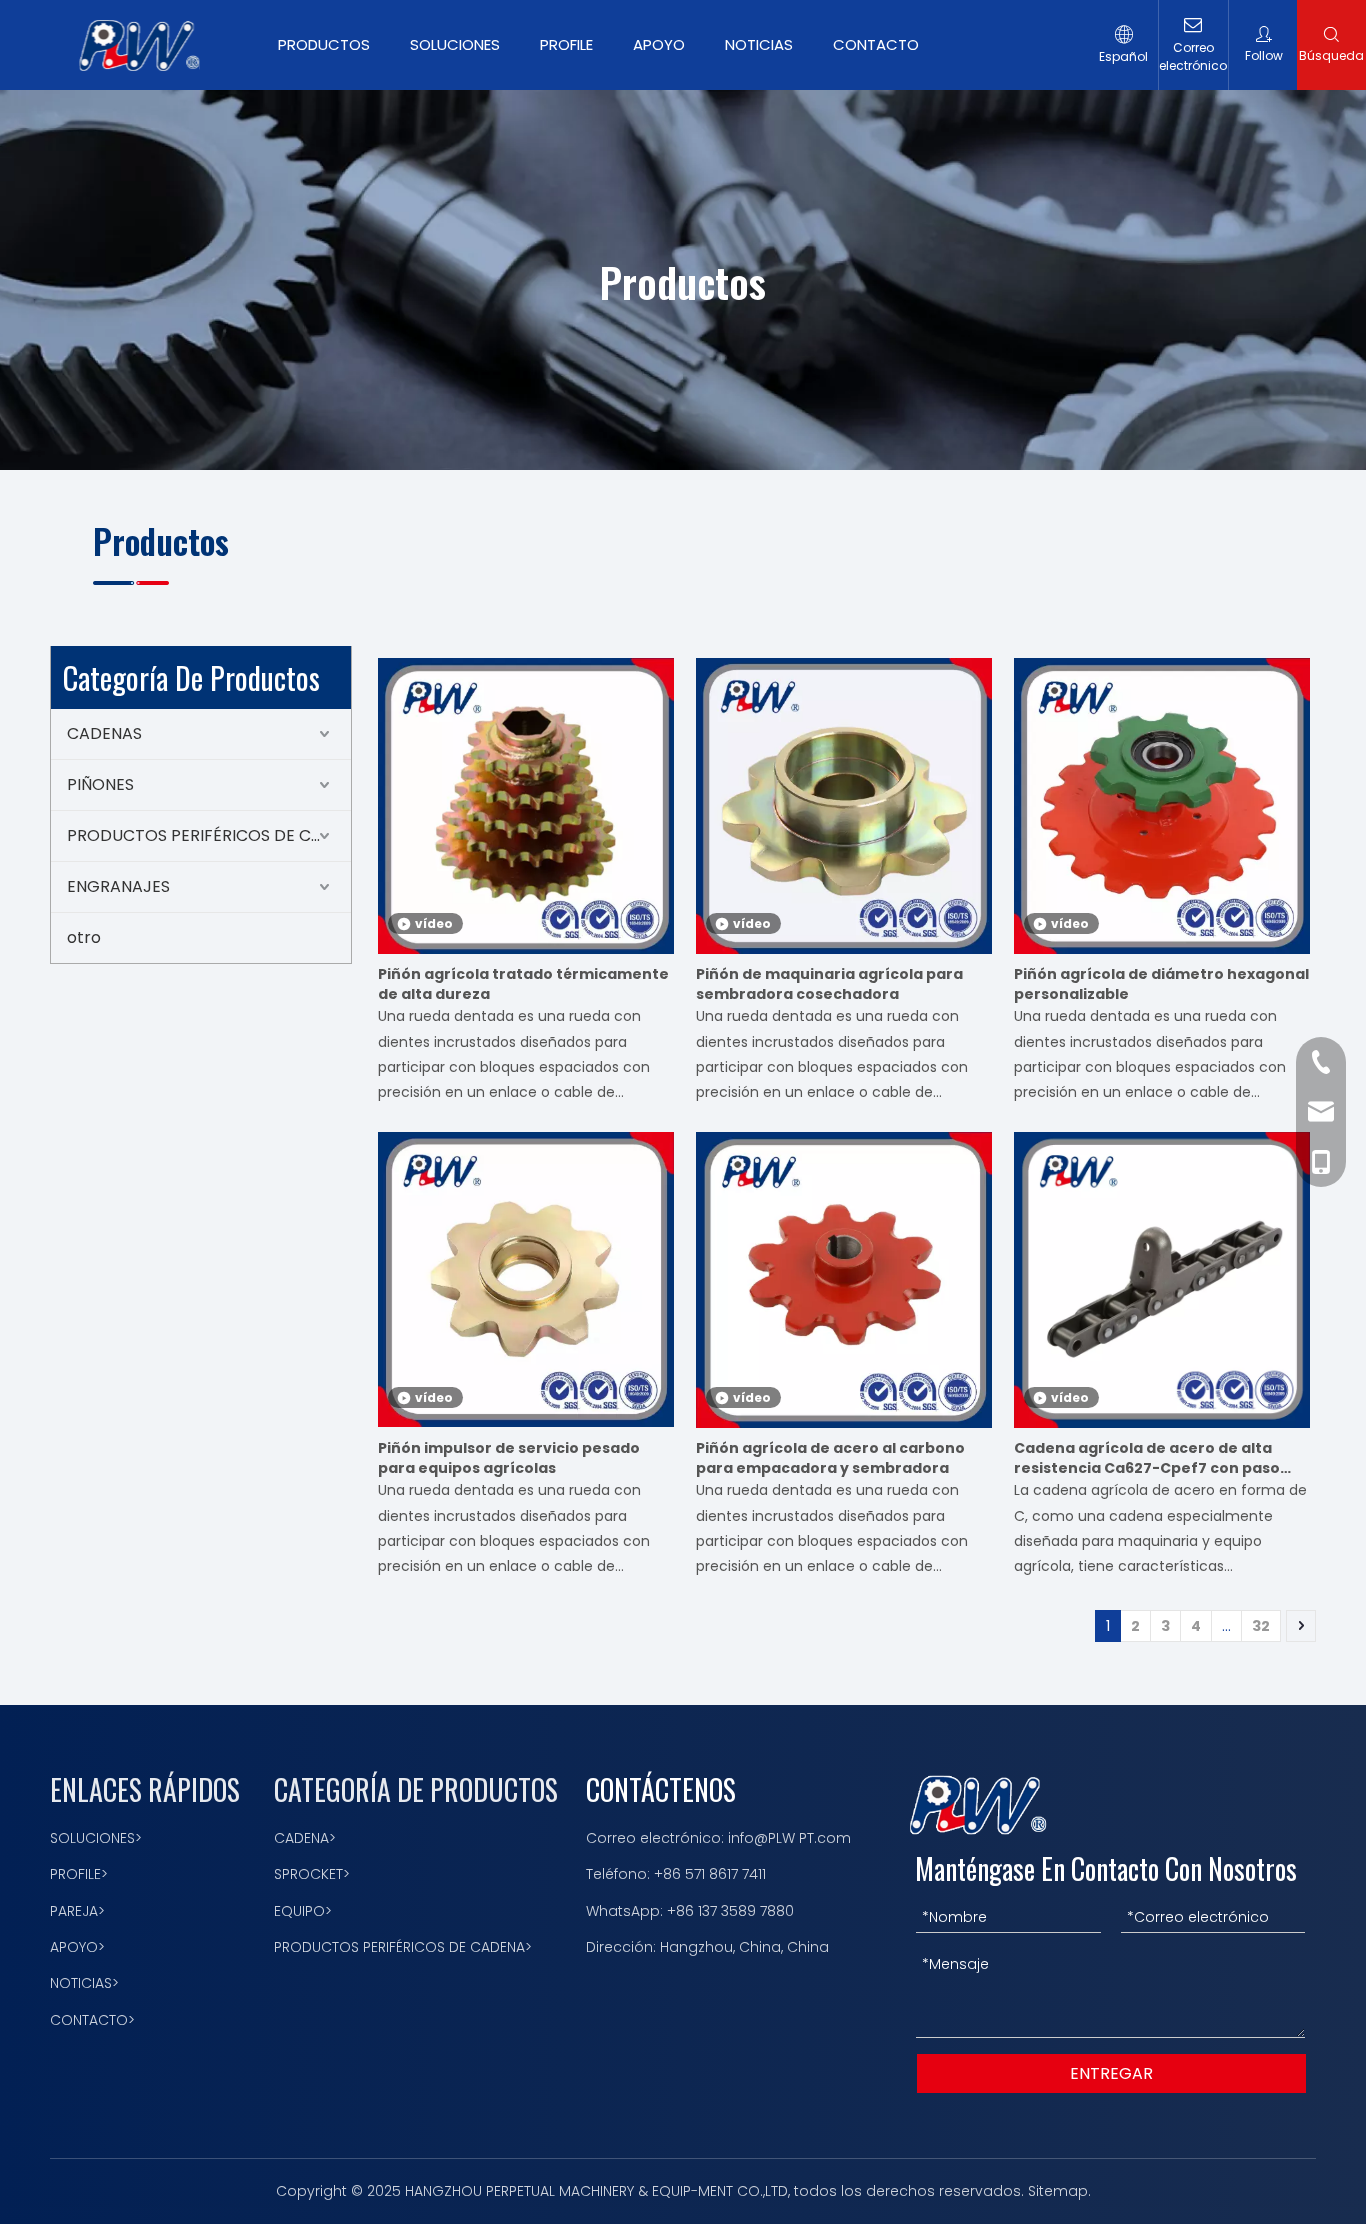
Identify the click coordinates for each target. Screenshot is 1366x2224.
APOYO (659, 44)
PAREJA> (77, 1911)
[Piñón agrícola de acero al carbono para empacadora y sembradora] (844, 1279)
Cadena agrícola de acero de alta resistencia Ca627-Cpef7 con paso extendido (1147, 1458)
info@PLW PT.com (789, 1838)
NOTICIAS (759, 44)
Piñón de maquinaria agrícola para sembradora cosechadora (829, 984)
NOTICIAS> (84, 1983)
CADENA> (305, 1838)
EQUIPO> (303, 1911)
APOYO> (77, 1947)
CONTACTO (876, 44)
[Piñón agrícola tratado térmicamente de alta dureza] (526, 806)
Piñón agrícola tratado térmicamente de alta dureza (523, 984)
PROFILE (566, 44)
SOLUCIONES (455, 44)
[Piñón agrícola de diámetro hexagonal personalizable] (1162, 805)
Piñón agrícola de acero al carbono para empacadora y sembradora (830, 1458)
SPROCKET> (312, 1874)
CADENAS (104, 733)
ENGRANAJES (118, 886)
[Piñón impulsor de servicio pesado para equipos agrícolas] (526, 1279)
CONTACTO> (92, 2020)
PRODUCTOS (324, 44)
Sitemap (1058, 2191)
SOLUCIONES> (96, 1838)
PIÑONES (100, 784)
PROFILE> (79, 1874)
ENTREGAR (1111, 2073)
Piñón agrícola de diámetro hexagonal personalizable (1161, 984)
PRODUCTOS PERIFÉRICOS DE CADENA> (403, 1947)
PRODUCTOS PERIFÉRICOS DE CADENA (209, 835)
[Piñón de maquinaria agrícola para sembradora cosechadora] (844, 806)
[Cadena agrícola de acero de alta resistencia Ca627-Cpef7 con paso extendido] (1162, 1279)
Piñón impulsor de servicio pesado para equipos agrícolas (509, 1458)
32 (1261, 1626)
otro (84, 937)
